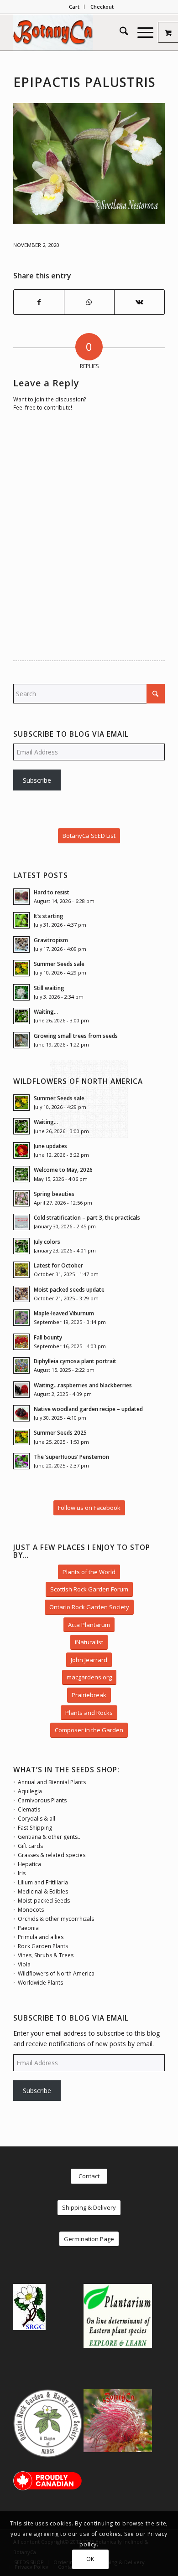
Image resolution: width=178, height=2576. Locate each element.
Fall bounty (48, 1337)
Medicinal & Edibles (43, 1891)
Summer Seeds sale (59, 964)
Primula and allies (41, 1937)
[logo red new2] (74, 32)
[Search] (119, 32)
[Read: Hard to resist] (21, 897)
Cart (74, 7)
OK (90, 2559)
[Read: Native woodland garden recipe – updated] (21, 1413)
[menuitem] (74, 7)
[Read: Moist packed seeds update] (21, 1294)
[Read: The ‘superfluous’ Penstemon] (21, 1461)
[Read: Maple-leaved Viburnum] (21, 1318)
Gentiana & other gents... (50, 1837)
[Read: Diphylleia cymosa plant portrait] (21, 1365)
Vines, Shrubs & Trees (46, 1955)
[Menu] (141, 32)
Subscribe (37, 780)
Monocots (31, 1910)
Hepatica (29, 1864)
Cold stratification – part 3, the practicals (87, 1217)
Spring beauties (54, 1194)
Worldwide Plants (40, 1983)
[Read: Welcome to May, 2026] (21, 1174)
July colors (47, 1242)
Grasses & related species (52, 1855)
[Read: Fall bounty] (21, 1342)
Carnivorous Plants (42, 1800)
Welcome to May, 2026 (63, 1170)
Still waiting (49, 988)
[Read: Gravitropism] (21, 944)
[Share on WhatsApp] (89, 302)
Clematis (29, 1809)
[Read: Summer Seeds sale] (21, 968)
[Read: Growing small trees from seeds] (21, 1040)
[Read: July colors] (21, 1246)
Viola (24, 1964)
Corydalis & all (37, 1819)
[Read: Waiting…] (21, 1016)
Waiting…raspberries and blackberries (83, 1385)
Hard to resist (52, 892)
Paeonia (28, 1928)
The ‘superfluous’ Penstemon (71, 1457)
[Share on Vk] (139, 302)
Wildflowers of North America (56, 1973)
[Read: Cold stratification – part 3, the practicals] (21, 1222)
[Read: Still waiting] (21, 992)
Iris (22, 1873)
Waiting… (46, 1011)
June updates (50, 1146)
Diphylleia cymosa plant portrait (75, 1361)
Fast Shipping (35, 1828)
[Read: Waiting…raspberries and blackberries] (21, 1390)
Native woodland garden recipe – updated (88, 1409)
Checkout (102, 7)
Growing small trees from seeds (76, 1036)
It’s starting (49, 916)
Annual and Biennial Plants (52, 1782)
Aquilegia (30, 1791)
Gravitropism (51, 940)
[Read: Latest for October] (21, 1270)
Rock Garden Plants (43, 1946)
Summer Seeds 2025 (60, 1432)
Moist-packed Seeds (44, 1901)
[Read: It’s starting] (21, 920)
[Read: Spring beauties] (21, 1198)
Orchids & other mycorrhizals (56, 1919)
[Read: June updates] (21, 1150)
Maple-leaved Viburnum (64, 1313)
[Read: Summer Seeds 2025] (21, 1437)
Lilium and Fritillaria (43, 1882)
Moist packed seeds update (69, 1289)
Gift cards (30, 1846)
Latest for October (58, 1265)
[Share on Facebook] (39, 302)
